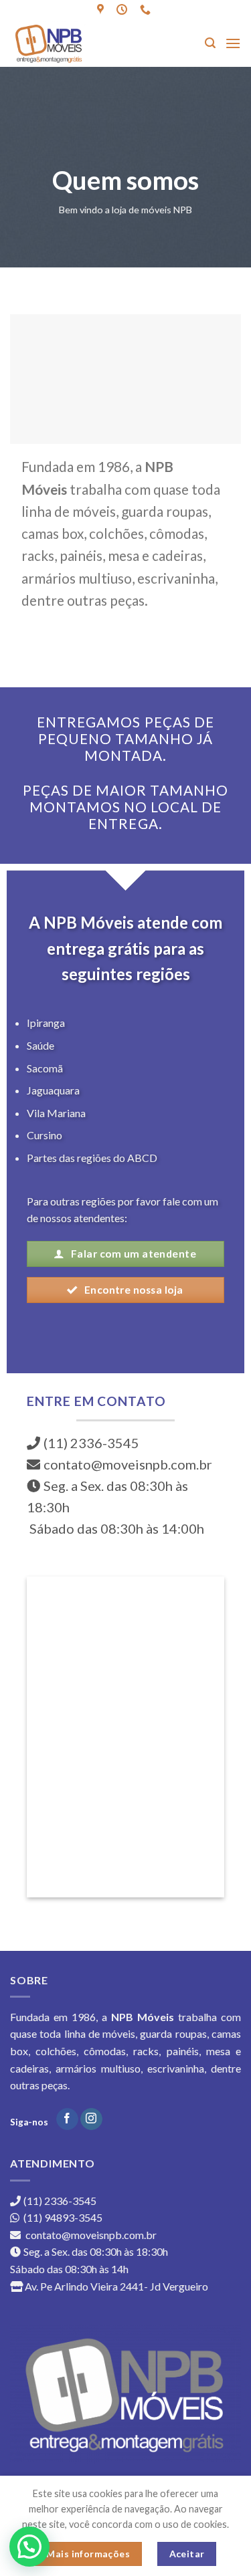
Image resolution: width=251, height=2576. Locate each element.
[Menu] (233, 43)
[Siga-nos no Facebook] (67, 2119)
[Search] (210, 43)
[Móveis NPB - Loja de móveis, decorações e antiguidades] (66, 43)
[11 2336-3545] (147, 10)
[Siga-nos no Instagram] (91, 2119)
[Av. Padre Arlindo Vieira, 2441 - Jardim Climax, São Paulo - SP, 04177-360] (102, 10)
